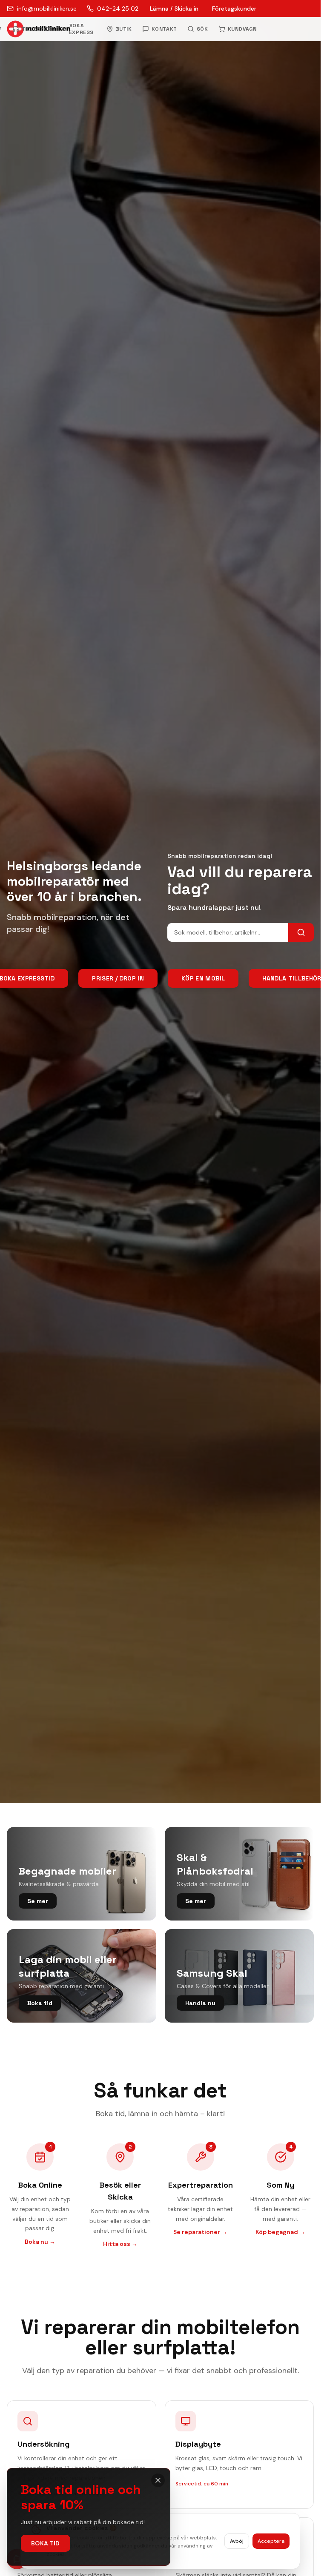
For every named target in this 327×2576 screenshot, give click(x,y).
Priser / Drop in (118, 978)
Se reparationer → (200, 2232)
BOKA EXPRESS (81, 29)
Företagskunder (234, 9)
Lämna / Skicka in (174, 9)
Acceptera (271, 2541)
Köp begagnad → (280, 2232)
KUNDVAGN (242, 29)
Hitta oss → (120, 2244)
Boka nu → (40, 2242)
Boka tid (46, 2543)
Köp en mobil (203, 978)
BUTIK (124, 29)
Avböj (237, 2541)
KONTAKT (164, 29)
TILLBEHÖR (37, 29)
